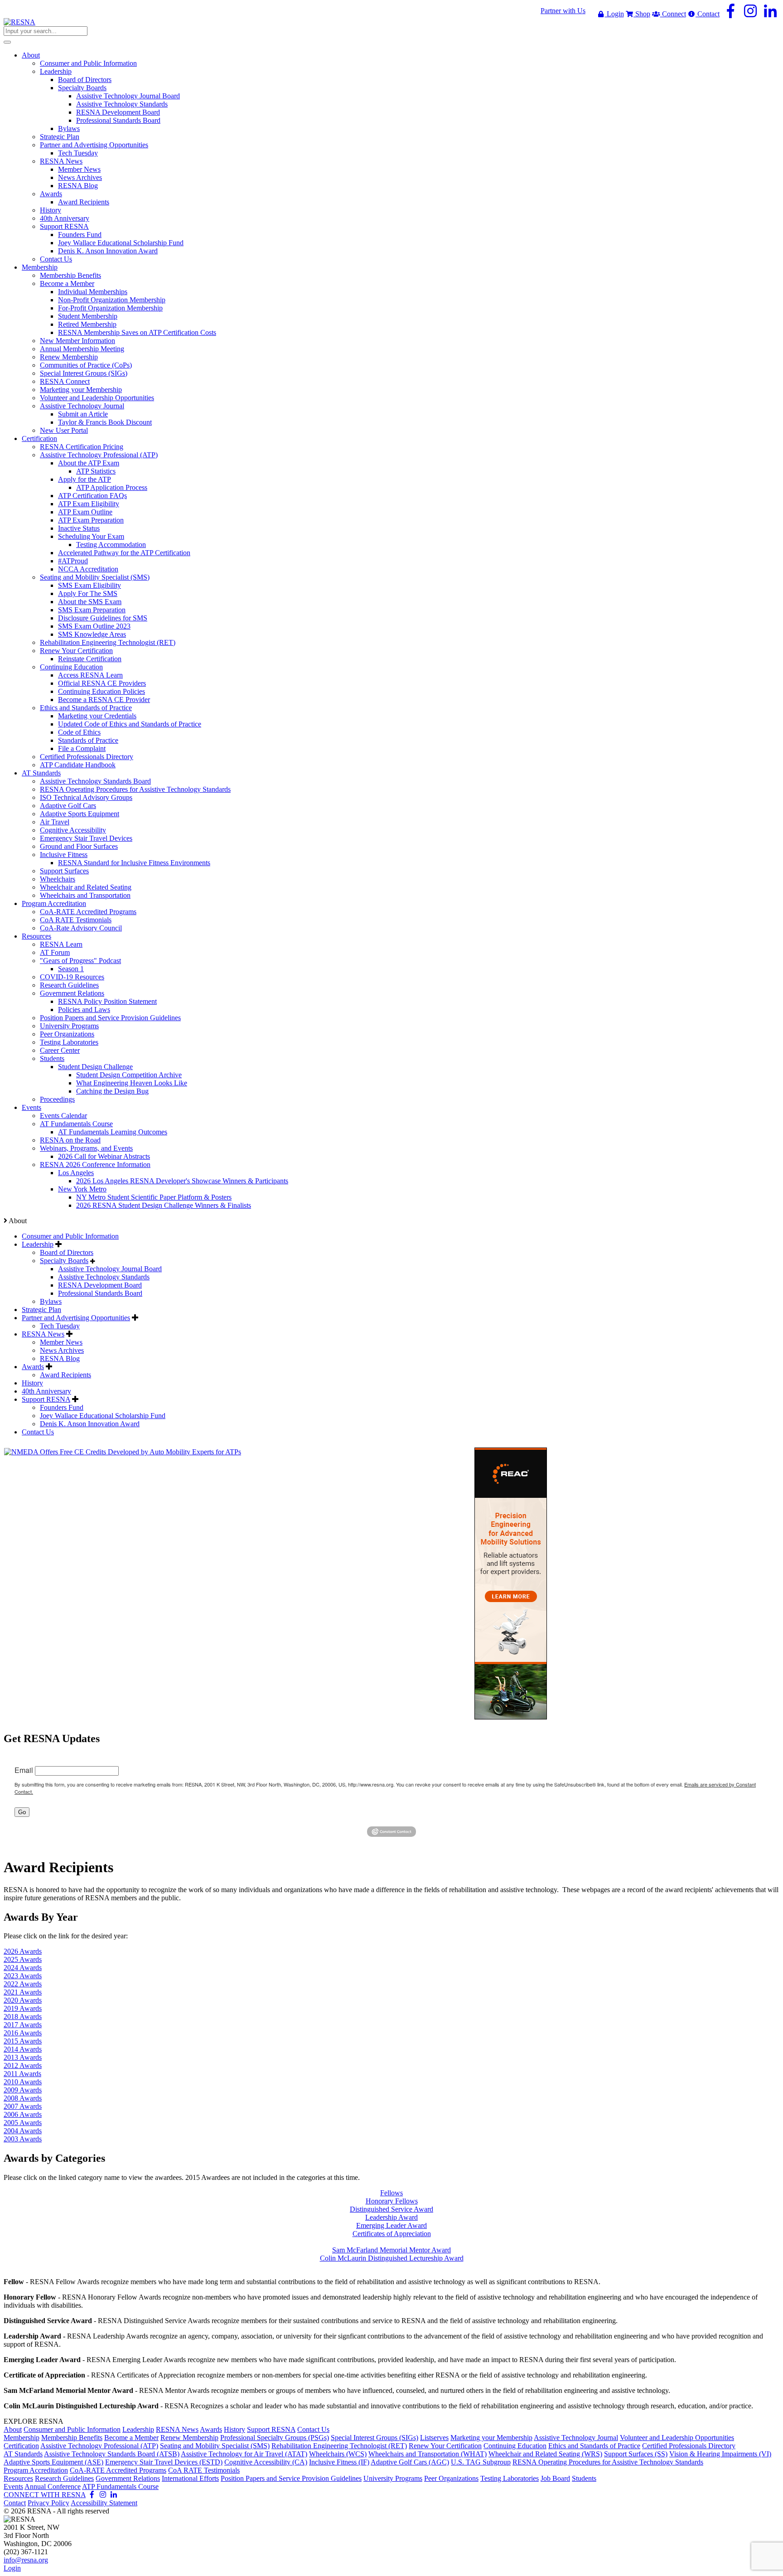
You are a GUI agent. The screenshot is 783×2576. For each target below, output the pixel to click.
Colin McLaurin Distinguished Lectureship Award (392, 2258)
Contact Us (38, 1432)
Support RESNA (46, 1399)
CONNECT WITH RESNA (45, 2495)
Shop (642, 14)
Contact (708, 14)
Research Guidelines (64, 2478)
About (13, 2429)
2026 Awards (23, 1951)
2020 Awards (23, 2000)
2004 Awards (23, 2131)
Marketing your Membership (491, 2438)
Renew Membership (189, 2438)
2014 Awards (23, 2049)
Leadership (38, 1244)
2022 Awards (23, 1984)
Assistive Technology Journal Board (110, 1269)
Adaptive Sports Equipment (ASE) (53, 2462)
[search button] (7, 42)
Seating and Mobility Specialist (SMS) (215, 2446)
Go (22, 1812)
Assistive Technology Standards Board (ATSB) (112, 2454)
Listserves (434, 2438)
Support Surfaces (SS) (636, 2454)
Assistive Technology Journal (576, 2438)
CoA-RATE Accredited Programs (118, 2470)
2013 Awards (23, 2057)
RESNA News (43, 1334)
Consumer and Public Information (70, 1236)
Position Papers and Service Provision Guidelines (291, 2478)
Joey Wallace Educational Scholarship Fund (103, 1416)
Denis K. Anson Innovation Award (90, 1424)
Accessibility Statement (104, 2503)
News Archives (62, 1350)
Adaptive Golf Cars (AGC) (410, 2462)
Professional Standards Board (100, 1293)
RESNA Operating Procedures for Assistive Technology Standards (608, 2462)
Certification (21, 2446)
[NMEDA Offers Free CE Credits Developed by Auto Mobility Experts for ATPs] (123, 1452)
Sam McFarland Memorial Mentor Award (391, 2250)
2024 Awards (23, 1968)
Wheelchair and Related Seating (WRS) (545, 2454)
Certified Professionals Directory (689, 2446)
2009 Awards (23, 2090)
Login (614, 14)
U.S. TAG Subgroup (481, 2462)
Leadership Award (391, 2217)
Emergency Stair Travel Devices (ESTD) (164, 2462)
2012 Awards (23, 2065)
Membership (22, 2438)
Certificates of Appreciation (392, 2234)
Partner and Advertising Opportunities (76, 1318)
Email (24, 1770)
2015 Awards (23, 2041)
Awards (33, 1367)
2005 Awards (23, 2123)
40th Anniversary (46, 1391)
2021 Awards (23, 1992)
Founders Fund (62, 1407)
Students (584, 2478)
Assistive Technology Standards (104, 1277)
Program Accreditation (36, 2470)
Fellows (391, 2193)
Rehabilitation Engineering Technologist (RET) (339, 2446)
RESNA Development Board (100, 1285)
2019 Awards (23, 2008)
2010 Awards (23, 2082)
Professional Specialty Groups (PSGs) (275, 2438)
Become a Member (131, 2438)
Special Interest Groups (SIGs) (375, 2438)
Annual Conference (53, 2486)
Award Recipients (65, 1375)
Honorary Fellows (392, 2201)
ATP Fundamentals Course (120, 2486)
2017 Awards (23, 2025)
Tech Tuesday (60, 1326)
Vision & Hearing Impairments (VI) (720, 2454)
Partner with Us (563, 11)
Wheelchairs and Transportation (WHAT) (428, 2454)
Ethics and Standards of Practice (594, 2446)
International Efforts (190, 2478)
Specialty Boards (64, 1261)
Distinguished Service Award (391, 2209)
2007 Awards (23, 2106)
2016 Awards (23, 2033)
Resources (18, 2478)
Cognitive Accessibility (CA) (266, 2462)
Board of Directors (67, 1252)
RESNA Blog (60, 1358)
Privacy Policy (48, 2503)
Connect (673, 14)
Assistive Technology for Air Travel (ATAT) (244, 2454)
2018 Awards (23, 2017)
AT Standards (23, 2454)
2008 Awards (23, 2098)
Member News (61, 1342)
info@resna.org (26, 2560)
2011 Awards (22, 2074)
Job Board (555, 2478)
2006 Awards (23, 2114)
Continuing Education (515, 2446)
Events (13, 2486)
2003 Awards (23, 2139)
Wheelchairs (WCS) (338, 2454)
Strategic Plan (41, 1310)
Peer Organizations (451, 2478)
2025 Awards (23, 1959)
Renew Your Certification (445, 2446)
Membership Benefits (72, 2438)
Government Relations (128, 2478)
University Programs (393, 2478)
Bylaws (51, 1301)
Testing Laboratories (510, 2478)
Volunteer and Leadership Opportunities (677, 2438)
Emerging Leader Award (391, 2225)
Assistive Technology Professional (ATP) (99, 2446)
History (32, 1383)
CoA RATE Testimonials (204, 2470)
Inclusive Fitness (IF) (339, 2462)
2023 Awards (23, 1976)
